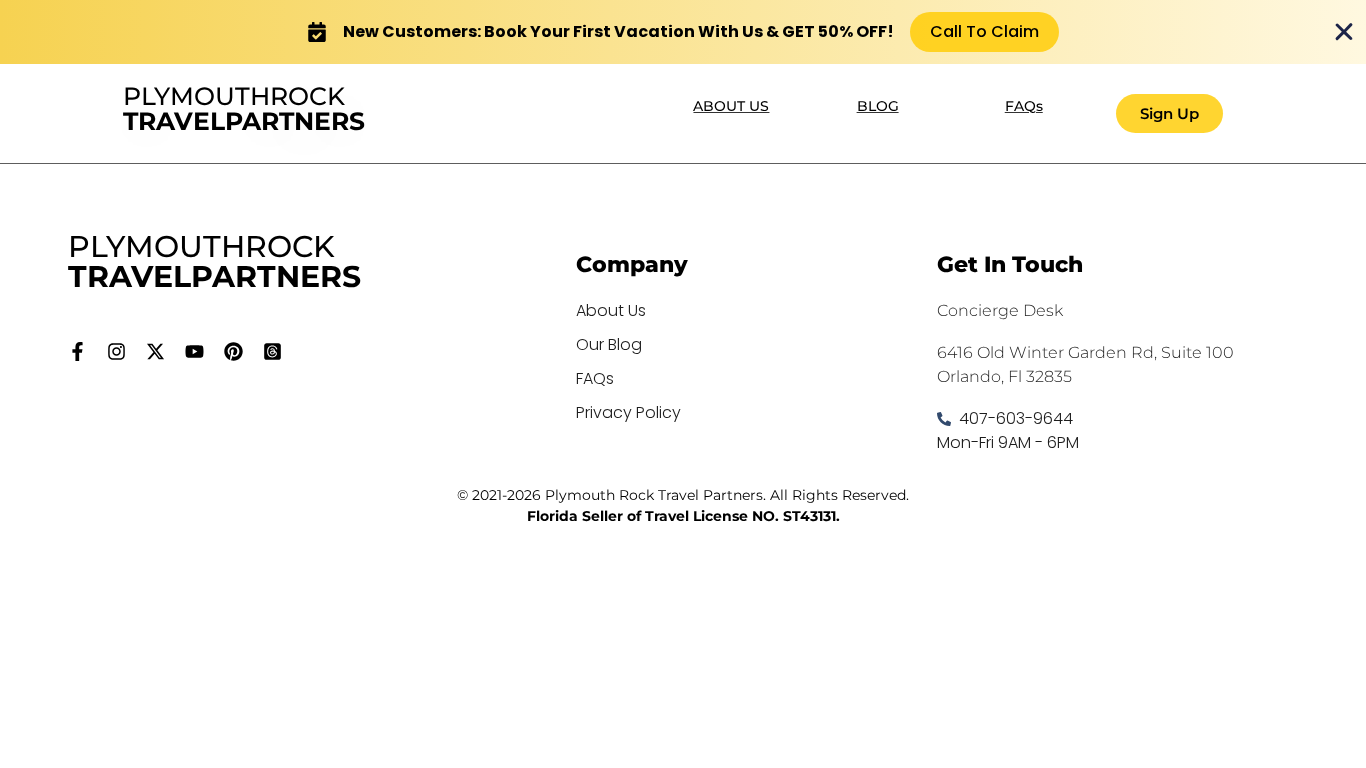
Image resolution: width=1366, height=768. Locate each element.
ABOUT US (731, 106)
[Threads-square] (272, 351)
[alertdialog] (683, 32)
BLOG (878, 106)
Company (632, 264)
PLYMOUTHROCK (244, 108)
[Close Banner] (1344, 32)
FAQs (1024, 106)
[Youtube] (194, 351)
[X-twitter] (155, 351)
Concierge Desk (1000, 310)
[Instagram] (116, 351)
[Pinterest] (233, 351)
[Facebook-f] (77, 351)
